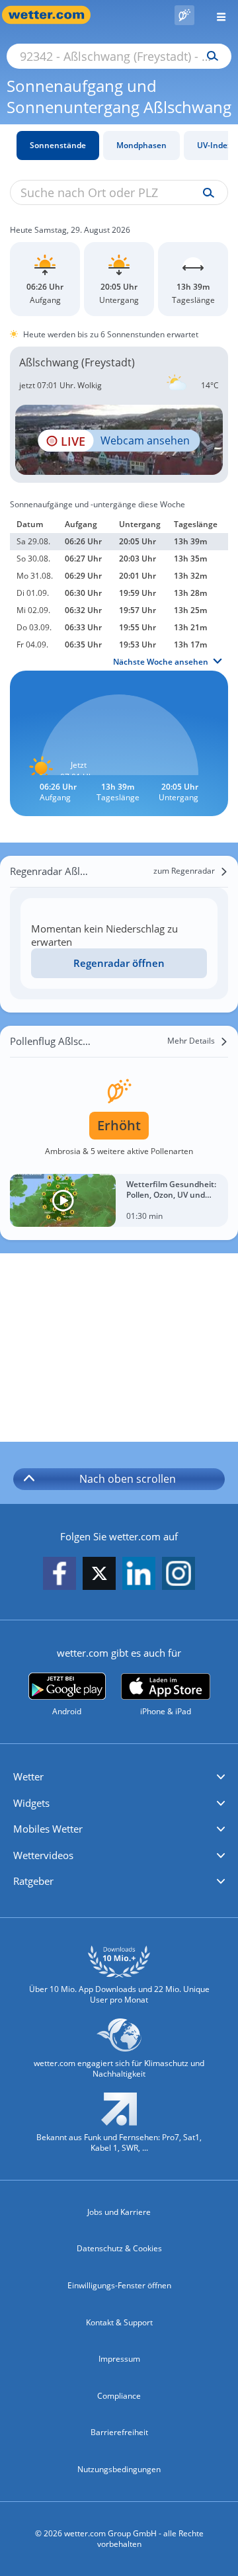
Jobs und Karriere (119, 2212)
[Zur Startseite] (53, 15)
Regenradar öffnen (119, 963)
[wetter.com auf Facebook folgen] (59, 1574)
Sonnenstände (58, 145)
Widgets (31, 1803)
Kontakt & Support (119, 2322)
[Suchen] (209, 56)
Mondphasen (141, 145)
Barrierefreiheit (119, 2432)
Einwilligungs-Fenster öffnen (119, 2285)
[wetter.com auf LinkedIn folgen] (139, 1574)
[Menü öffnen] (216, 15)
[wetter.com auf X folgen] (99, 1577)
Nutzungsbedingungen (119, 2469)
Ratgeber (33, 1881)
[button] (119, 1777)
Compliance (119, 2396)
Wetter (28, 1776)
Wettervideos (43, 1855)
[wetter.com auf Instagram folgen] (178, 1574)
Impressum (119, 2359)
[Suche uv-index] (205, 193)
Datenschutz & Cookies (119, 2248)
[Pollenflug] (184, 15)
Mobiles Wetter (48, 1829)
